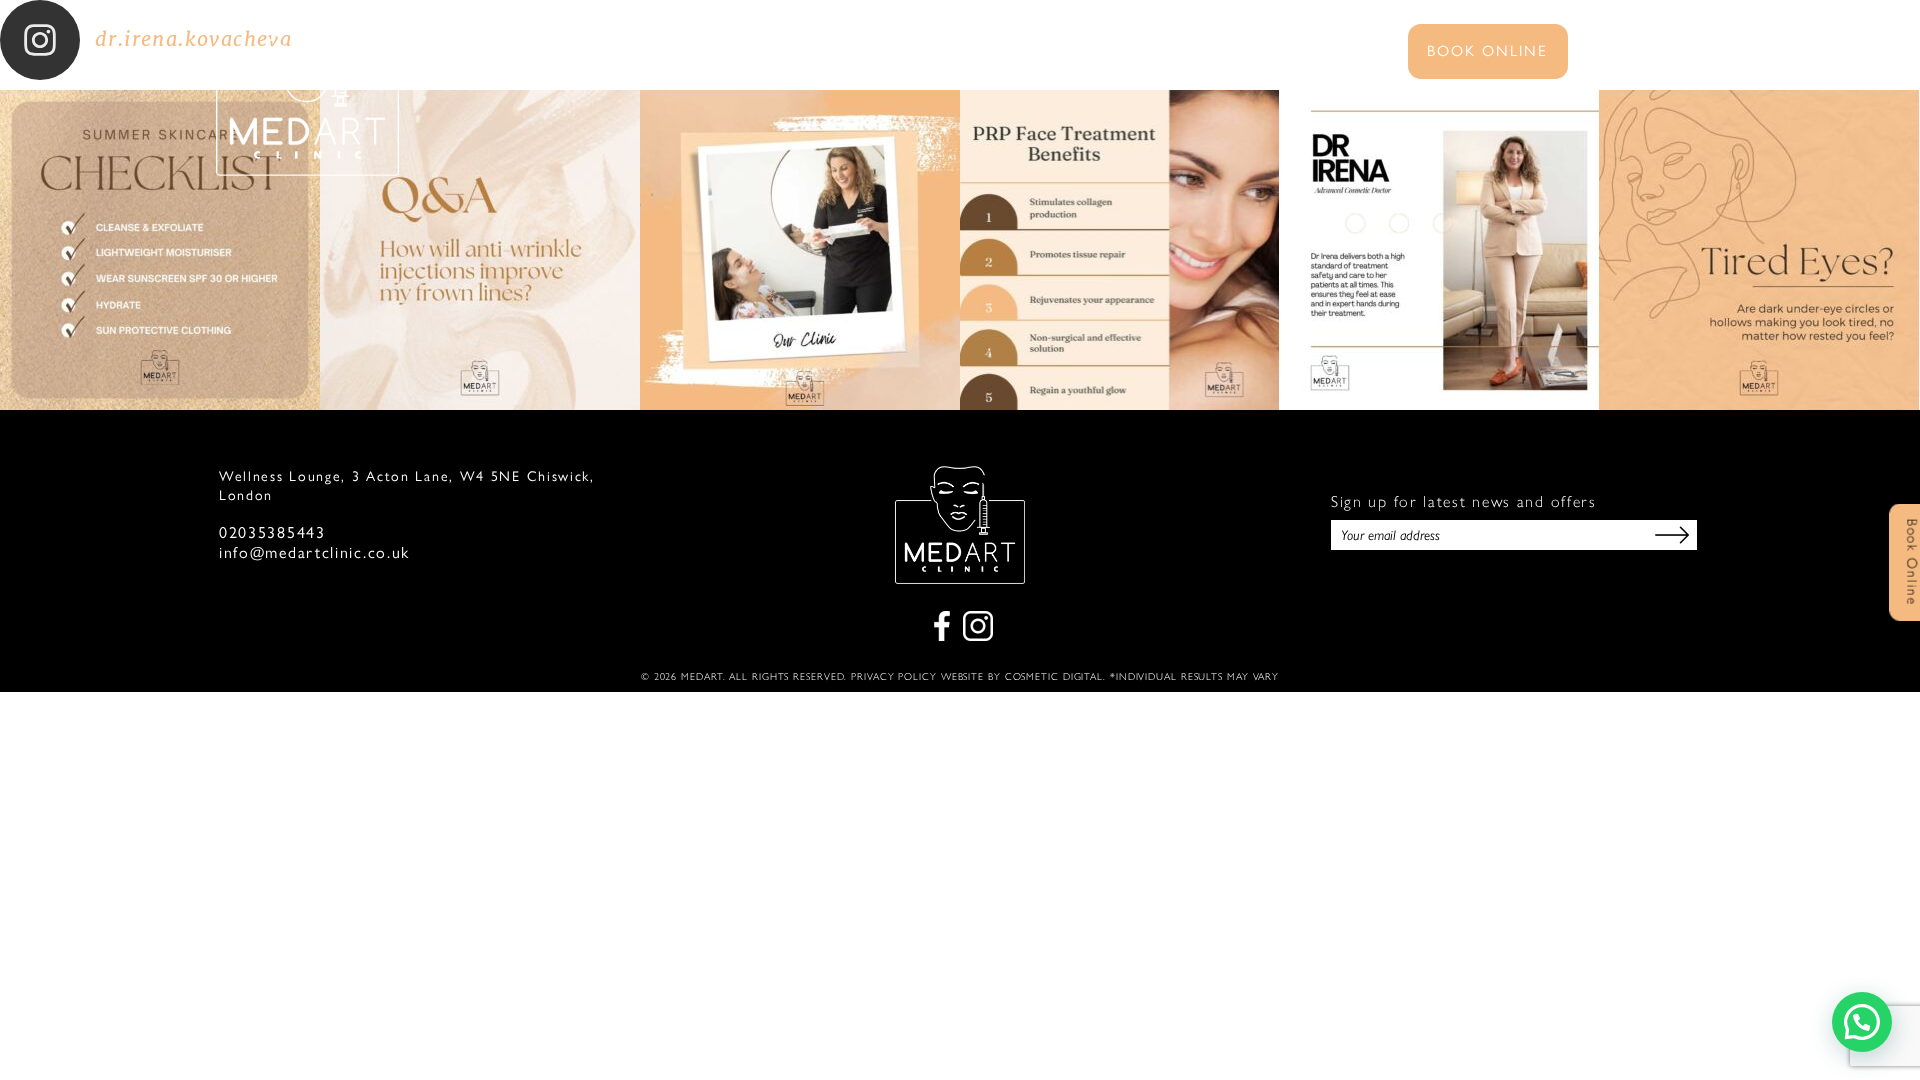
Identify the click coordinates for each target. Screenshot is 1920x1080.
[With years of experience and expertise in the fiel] (1120, 250)
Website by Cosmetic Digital (1022, 676)
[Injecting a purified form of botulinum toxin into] (480, 250)
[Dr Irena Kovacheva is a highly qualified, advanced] (1439, 250)
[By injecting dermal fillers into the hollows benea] (1759, 250)
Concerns (970, 53)
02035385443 (272, 533)
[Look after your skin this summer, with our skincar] (160, 250)
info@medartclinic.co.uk (314, 553)
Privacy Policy (894, 676)
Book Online (1487, 49)
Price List (1092, 53)
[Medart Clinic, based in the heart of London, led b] (800, 250)
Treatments (837, 53)
